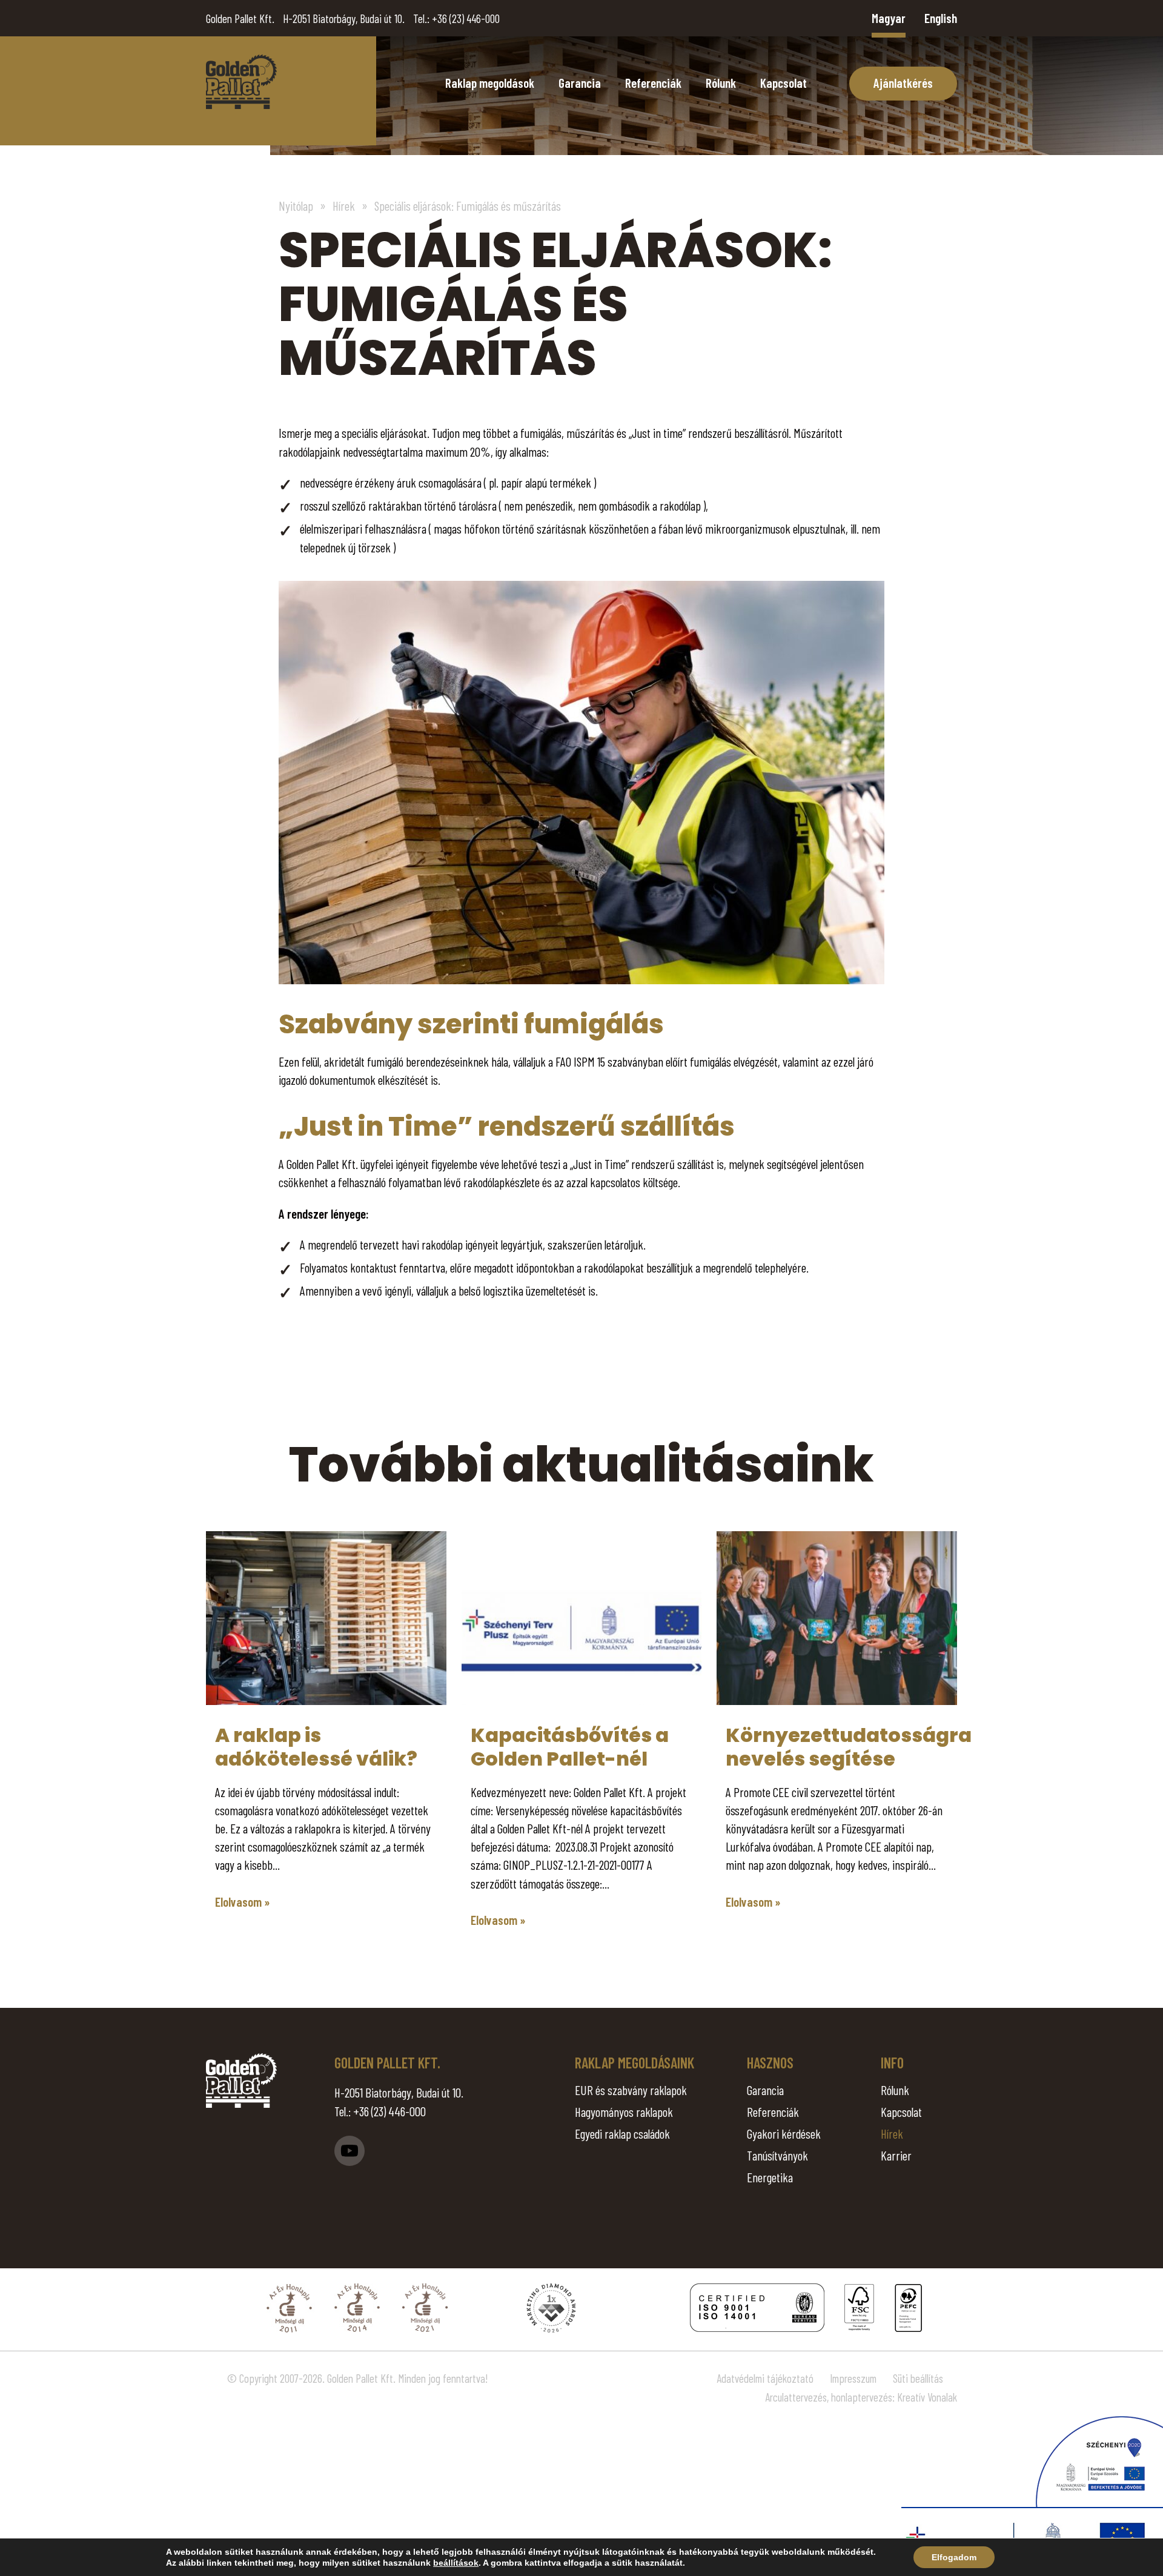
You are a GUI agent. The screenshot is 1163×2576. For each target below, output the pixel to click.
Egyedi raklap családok (622, 2134)
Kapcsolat (784, 83)
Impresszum (853, 2378)
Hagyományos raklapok (624, 2112)
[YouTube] (350, 2151)
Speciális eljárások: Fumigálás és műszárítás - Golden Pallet (241, 82)
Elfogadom (954, 2557)
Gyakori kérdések (784, 2134)
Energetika (770, 2177)
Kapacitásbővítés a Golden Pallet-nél (570, 1747)
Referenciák (653, 83)
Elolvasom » (243, 1902)
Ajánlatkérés (903, 83)
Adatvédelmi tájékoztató (765, 2378)
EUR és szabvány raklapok (631, 2090)
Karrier (896, 2155)
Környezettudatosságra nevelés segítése (849, 1747)
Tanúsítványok (777, 2155)
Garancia (580, 83)
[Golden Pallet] (241, 2081)
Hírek (892, 2134)
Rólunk (721, 83)
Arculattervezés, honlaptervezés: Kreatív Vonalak (861, 2397)
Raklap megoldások (490, 83)
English (941, 18)
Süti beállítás (918, 2378)
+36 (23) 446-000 (466, 18)
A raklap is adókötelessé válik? (316, 1747)
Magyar (889, 18)
